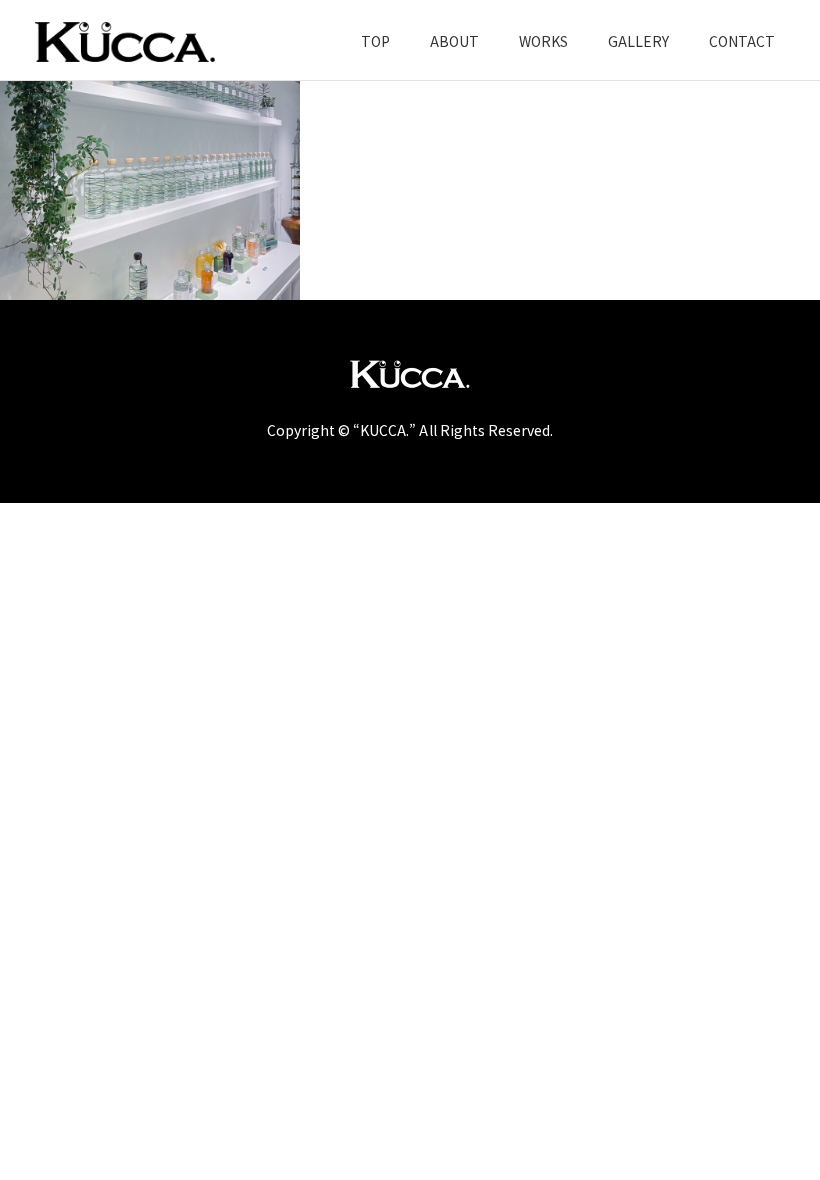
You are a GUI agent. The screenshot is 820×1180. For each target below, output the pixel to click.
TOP (375, 41)
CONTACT (742, 41)
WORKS (543, 41)
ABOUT (454, 41)
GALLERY (638, 41)
